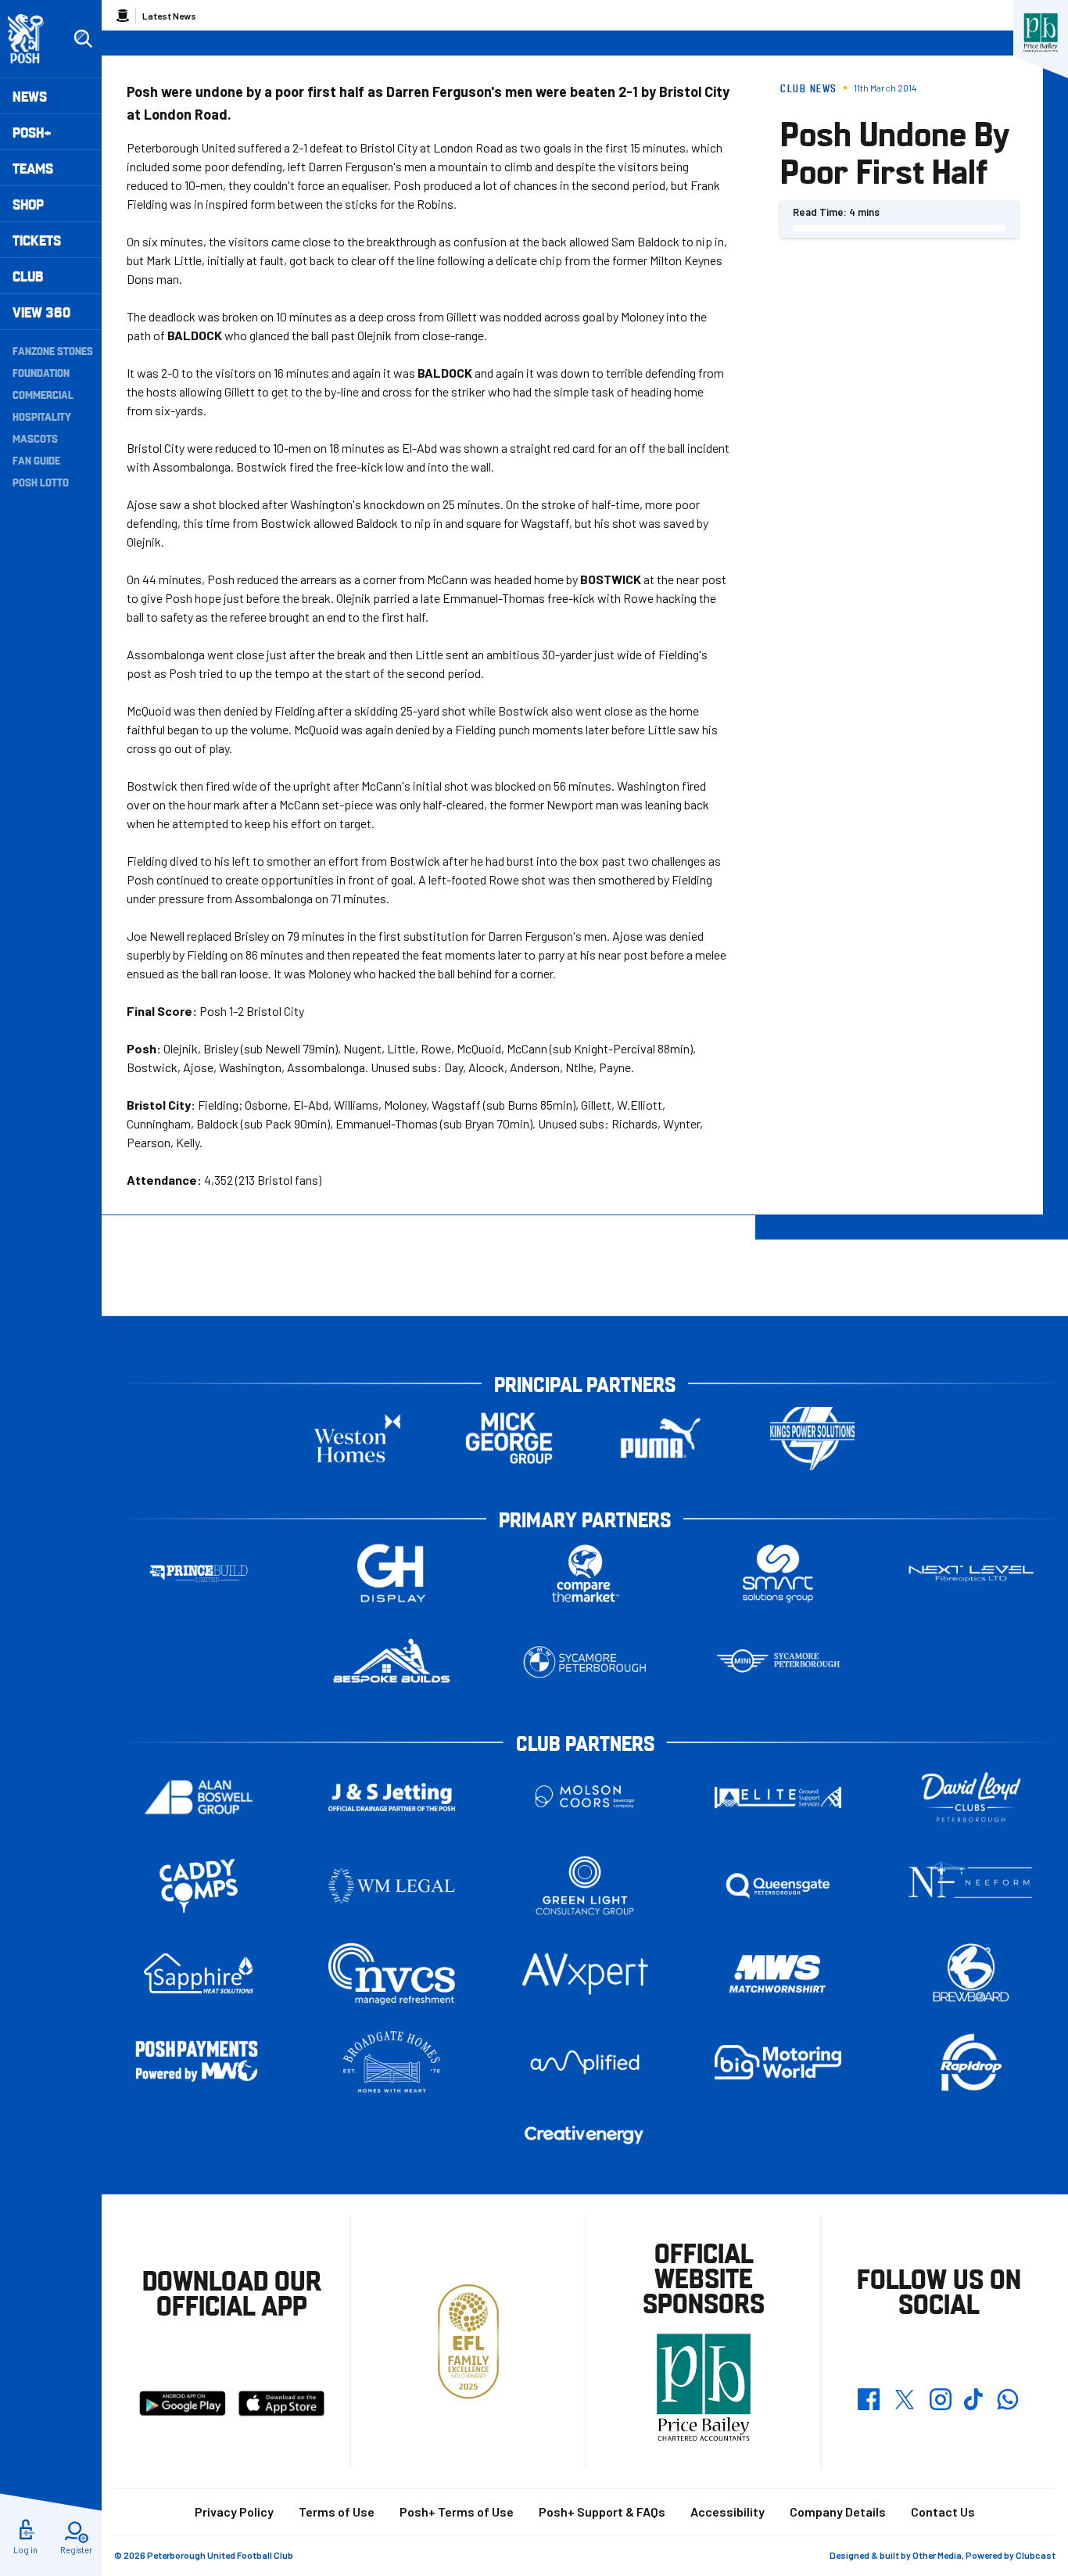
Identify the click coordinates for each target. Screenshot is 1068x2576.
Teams (33, 168)
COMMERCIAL (43, 394)
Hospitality (42, 416)
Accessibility (728, 2511)
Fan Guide (36, 460)
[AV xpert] (585, 1974)
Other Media (937, 2555)
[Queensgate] (778, 1886)
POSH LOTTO (41, 482)
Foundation (41, 372)
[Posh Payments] (199, 2063)
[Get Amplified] (585, 2062)
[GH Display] (392, 1574)
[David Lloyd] (971, 1797)
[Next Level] (971, 1574)
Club (28, 276)
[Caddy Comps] (199, 1886)
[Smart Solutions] (778, 1574)
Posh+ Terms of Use (457, 2511)
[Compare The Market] (585, 1574)
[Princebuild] (199, 1574)
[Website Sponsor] (1041, 33)
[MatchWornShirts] (778, 1974)
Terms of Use (337, 2511)
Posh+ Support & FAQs (602, 2511)
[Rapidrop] (971, 2063)
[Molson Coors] (585, 1797)
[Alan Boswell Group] (199, 1797)
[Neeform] (971, 1886)
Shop (28, 204)
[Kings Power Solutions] (812, 1439)
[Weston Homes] (357, 1439)
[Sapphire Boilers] (199, 1974)
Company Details (838, 2511)
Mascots (35, 438)
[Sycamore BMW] (585, 1662)
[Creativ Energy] (585, 2135)
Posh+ (32, 132)
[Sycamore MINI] (778, 1662)
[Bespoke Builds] (392, 1662)
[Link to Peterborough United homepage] (32, 39)
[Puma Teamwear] (661, 1439)
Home (123, 16)
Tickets (37, 240)
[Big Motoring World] (778, 2062)
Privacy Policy (234, 2511)
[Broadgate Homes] (392, 2063)
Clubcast (1036, 2555)
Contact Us (943, 2511)
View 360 (41, 312)
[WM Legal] (392, 1886)
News (30, 96)
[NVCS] (392, 1974)
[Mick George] (509, 1439)
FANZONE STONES (53, 350)
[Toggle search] (83, 39)
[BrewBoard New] (971, 1974)
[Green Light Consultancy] (585, 1886)
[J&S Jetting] (392, 1797)
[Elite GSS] (778, 1797)
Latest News (169, 16)
